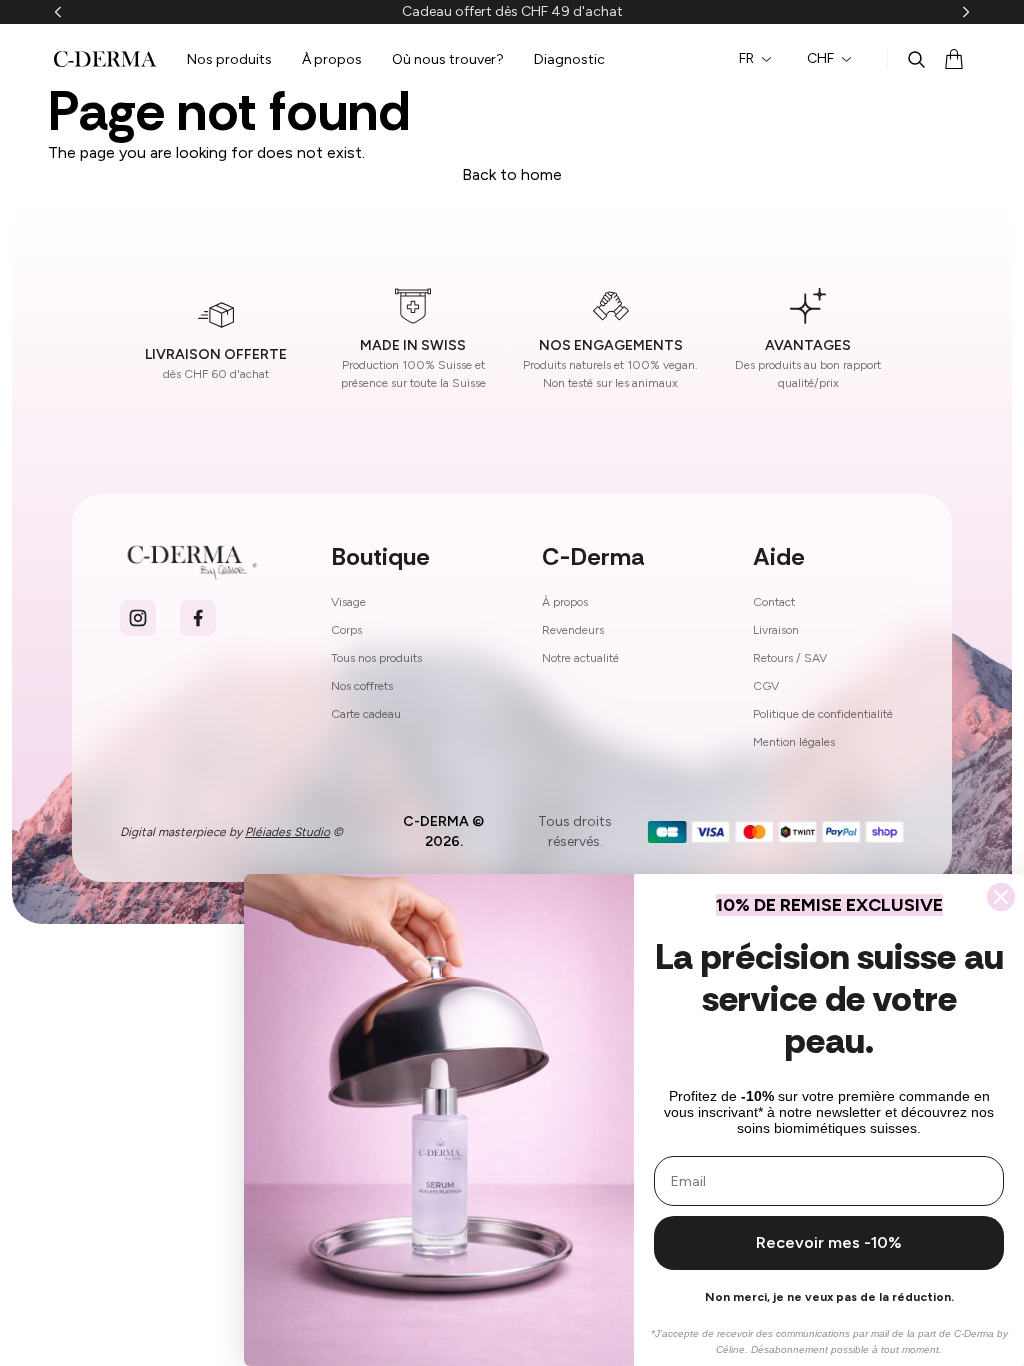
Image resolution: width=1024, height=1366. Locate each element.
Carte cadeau (366, 714)
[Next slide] (966, 12)
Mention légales (794, 742)
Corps (346, 630)
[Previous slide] (58, 12)
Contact (774, 602)
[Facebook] (198, 618)
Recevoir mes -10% (829, 1242)
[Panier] (954, 59)
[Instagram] (138, 618)
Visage (348, 602)
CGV (766, 686)
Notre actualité (580, 658)
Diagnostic (569, 59)
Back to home (512, 174)
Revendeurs (573, 630)
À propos (332, 59)
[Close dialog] (1001, 897)
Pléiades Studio (287, 832)
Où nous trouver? (448, 59)
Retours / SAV (790, 658)
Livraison (776, 630)
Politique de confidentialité (823, 714)
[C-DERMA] (105, 59)
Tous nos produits (376, 658)
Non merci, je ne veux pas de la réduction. (829, 1297)
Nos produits (229, 59)
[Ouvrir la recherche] (916, 59)
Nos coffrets (362, 686)
